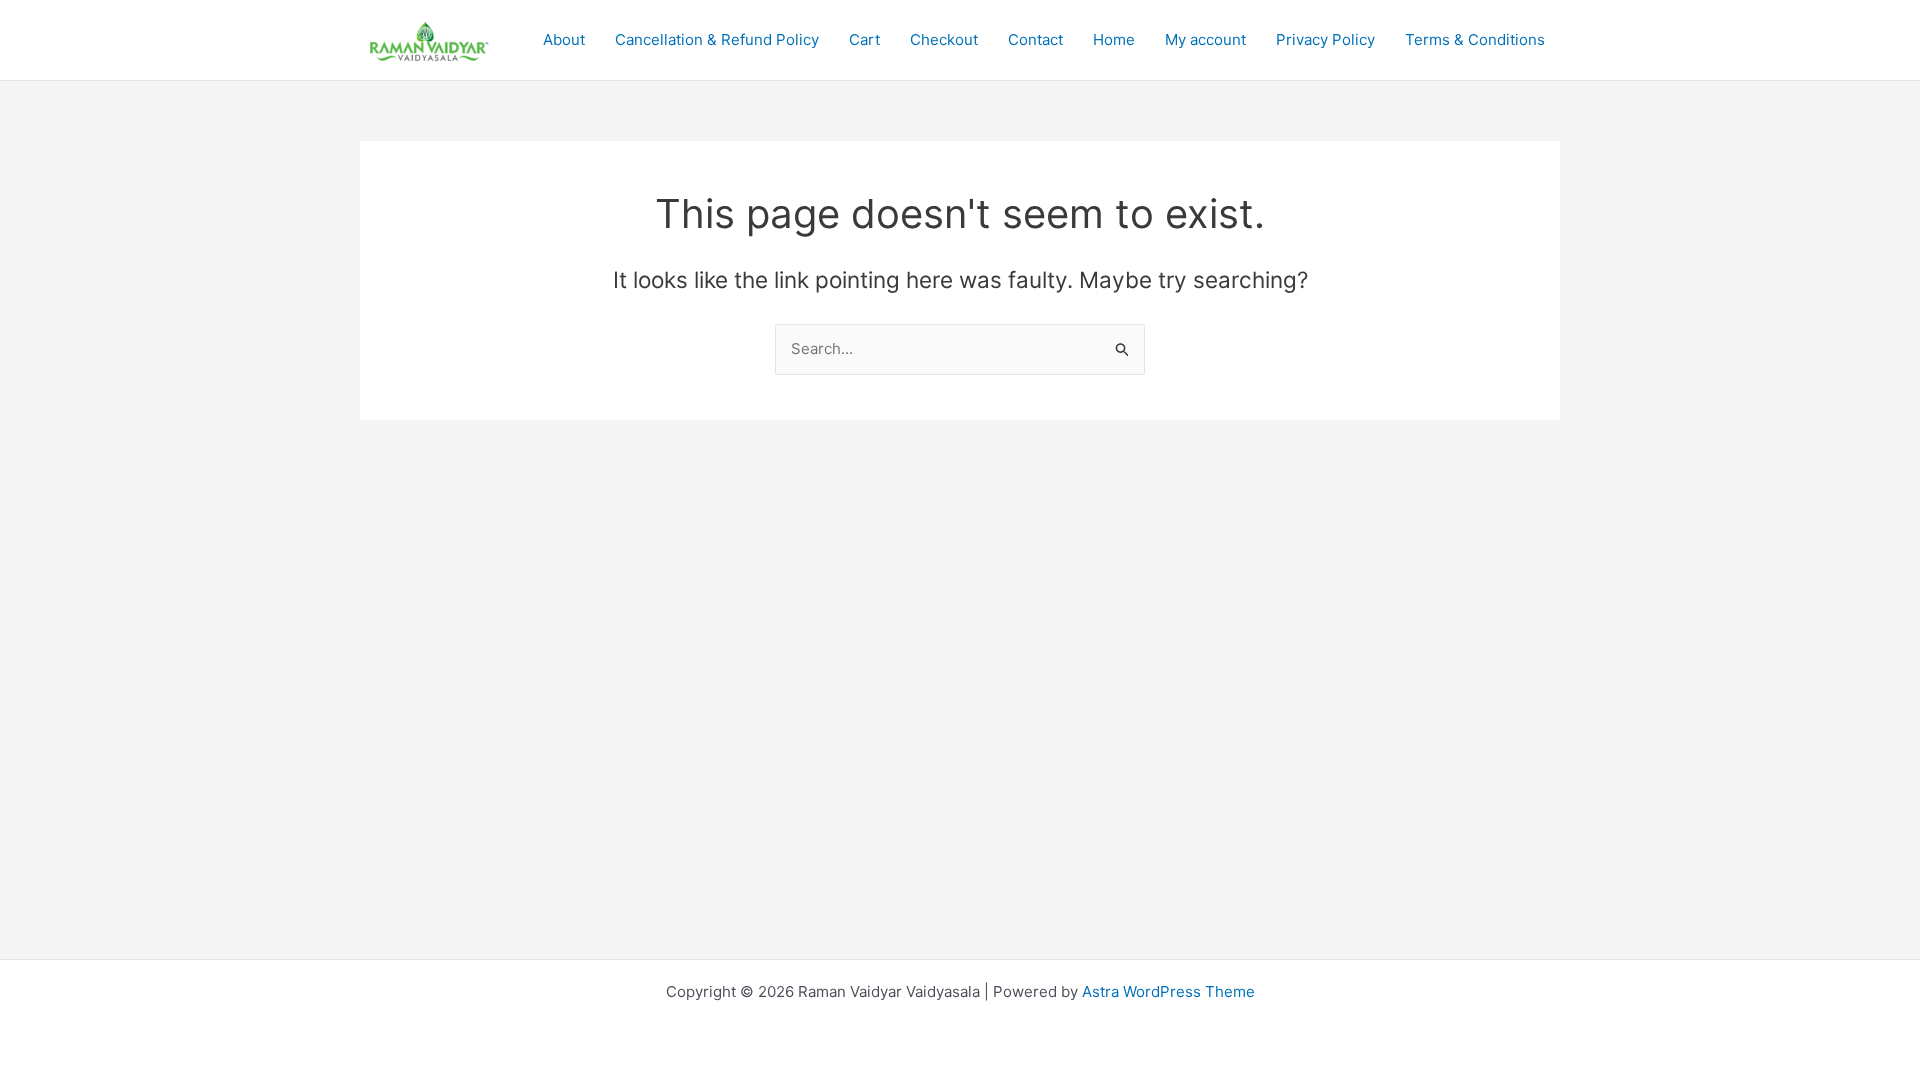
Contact (1035, 39)
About (564, 39)
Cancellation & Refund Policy (717, 39)
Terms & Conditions (1475, 39)
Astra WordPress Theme (1168, 991)
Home (1114, 39)
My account (1205, 39)
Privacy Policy (1325, 39)
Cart (864, 39)
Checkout (944, 39)
